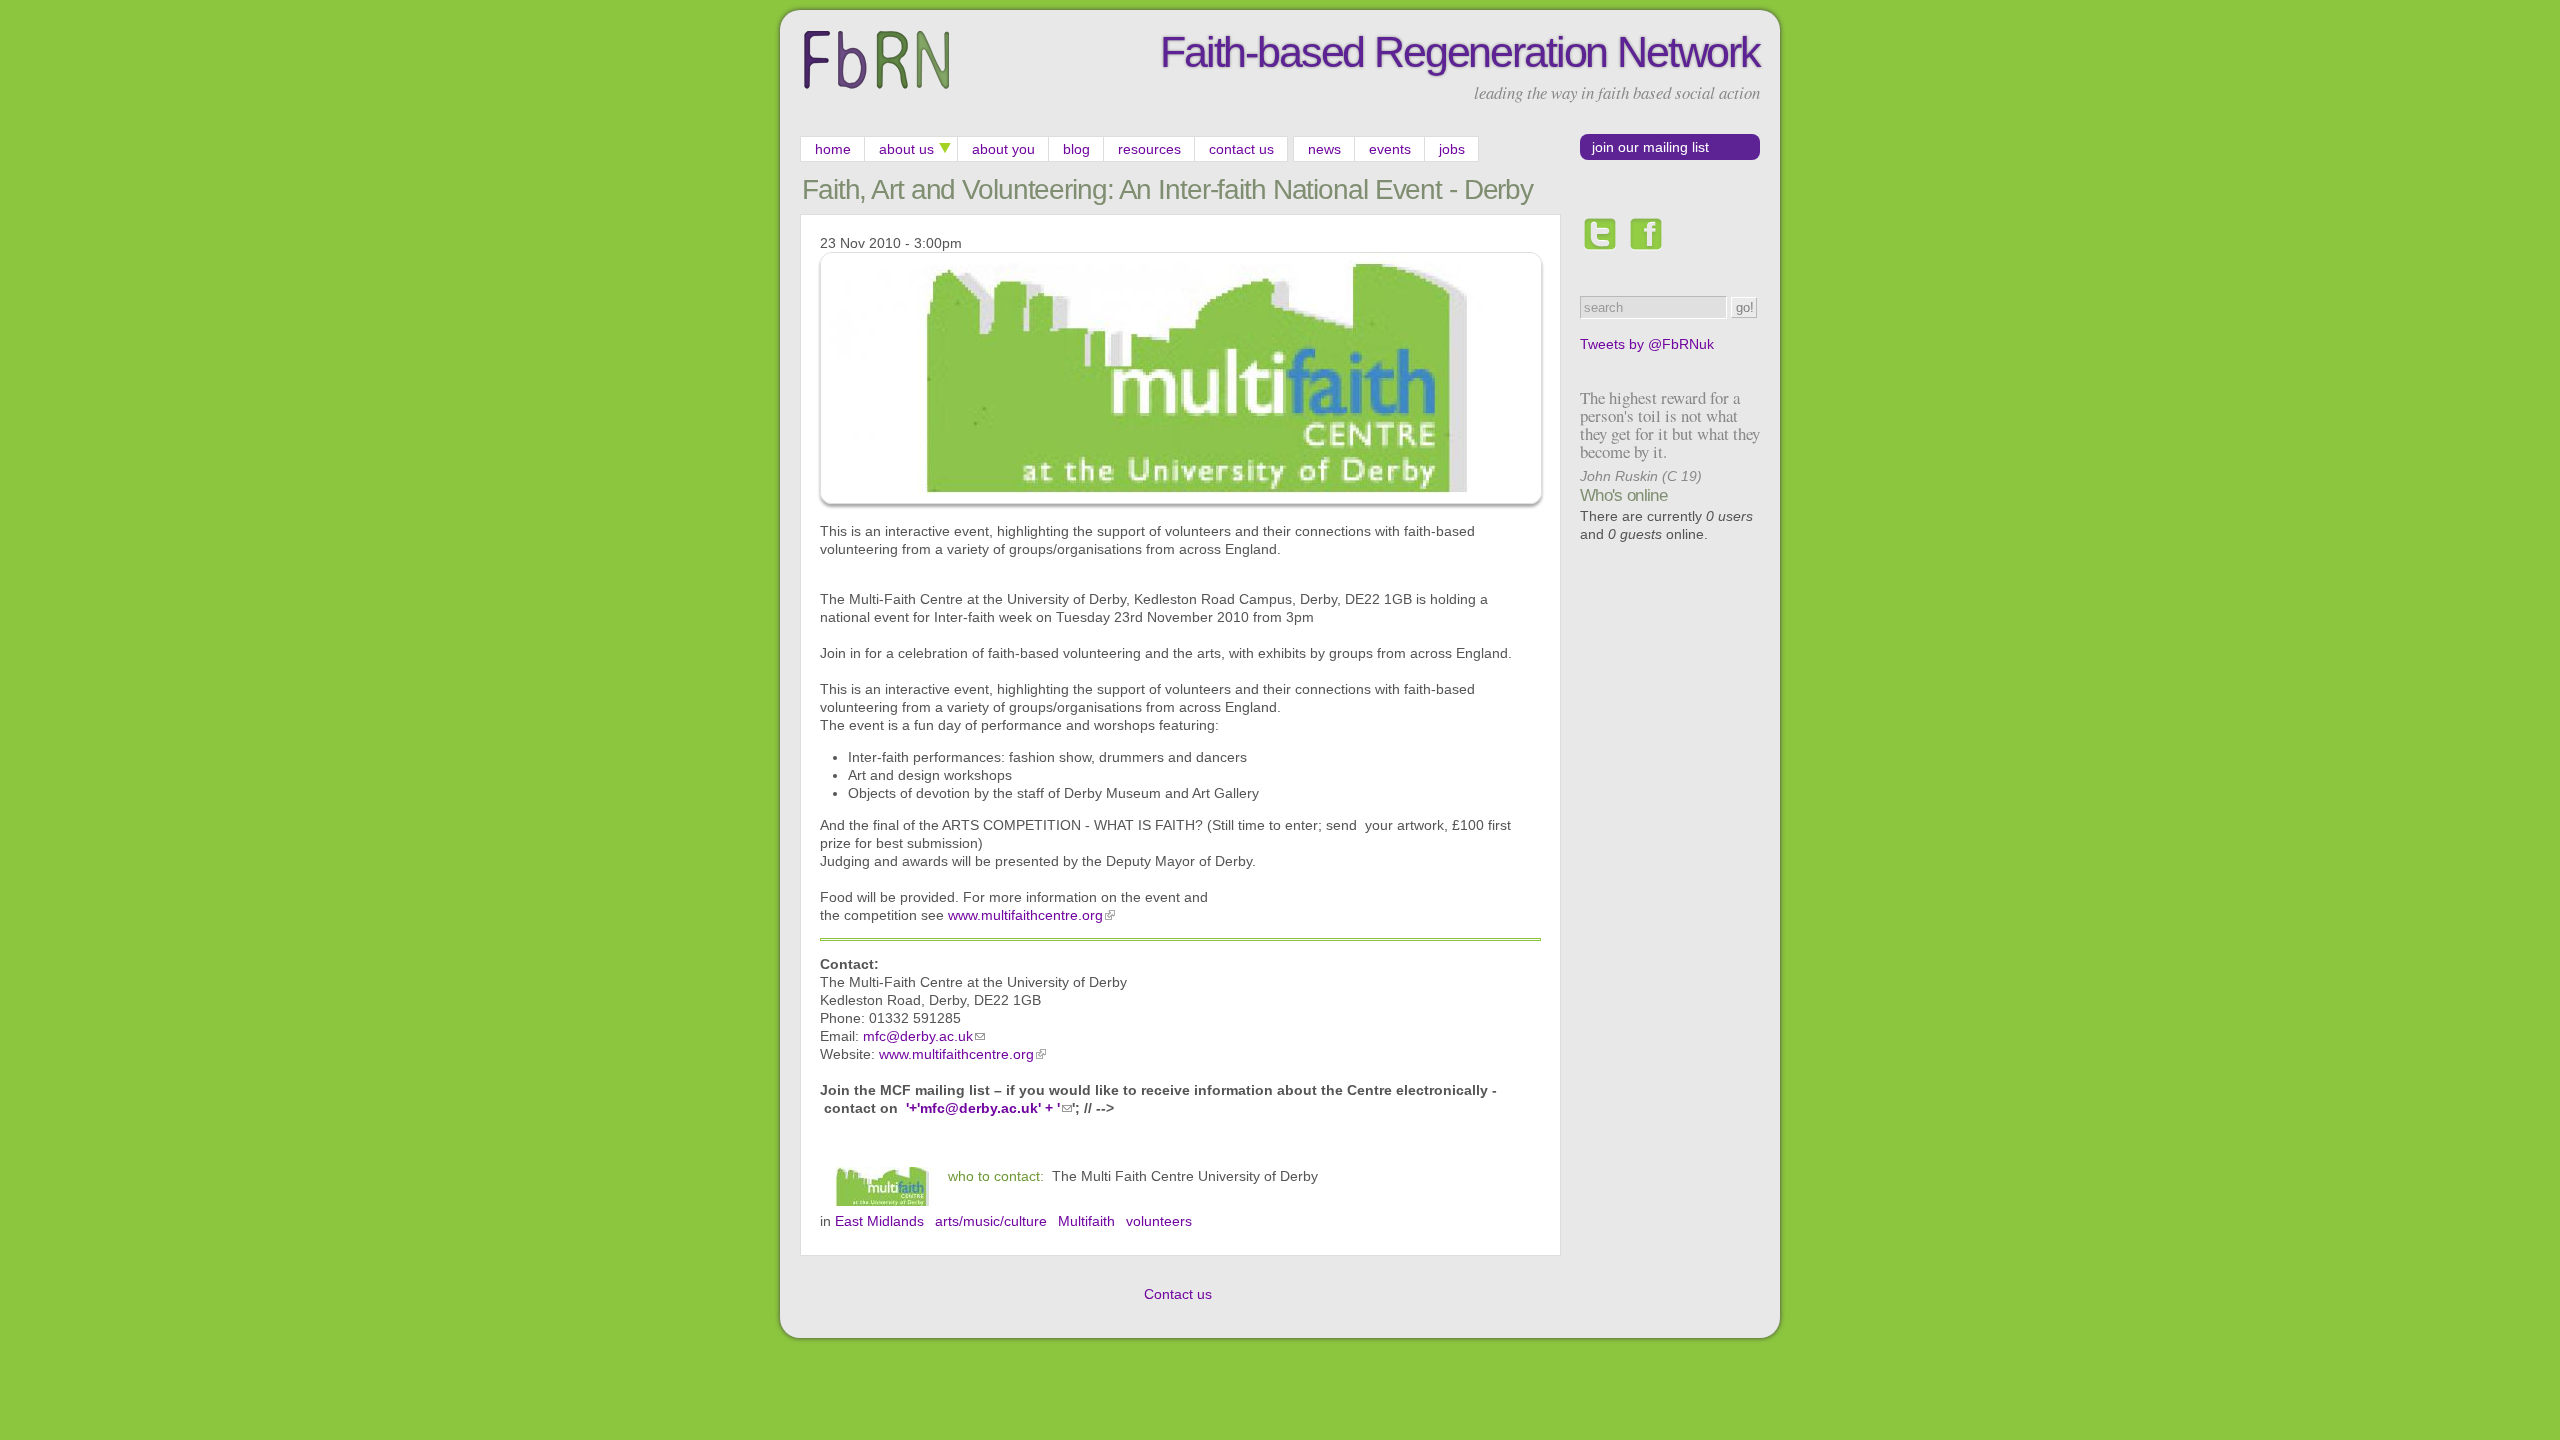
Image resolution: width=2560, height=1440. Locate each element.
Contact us (1178, 1294)
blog (1076, 149)
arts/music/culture (991, 1221)
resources (1149, 149)
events (1390, 149)
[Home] (877, 89)
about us (906, 149)
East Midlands (879, 1221)
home (833, 149)
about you (1003, 149)
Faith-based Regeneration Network (1460, 52)
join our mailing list (1650, 147)
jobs (1452, 149)
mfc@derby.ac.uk (918, 1036)
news (1324, 149)
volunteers (1159, 1221)
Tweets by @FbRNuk (1647, 344)
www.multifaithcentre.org (1025, 915)
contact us (1241, 149)
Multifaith (1086, 1221)
